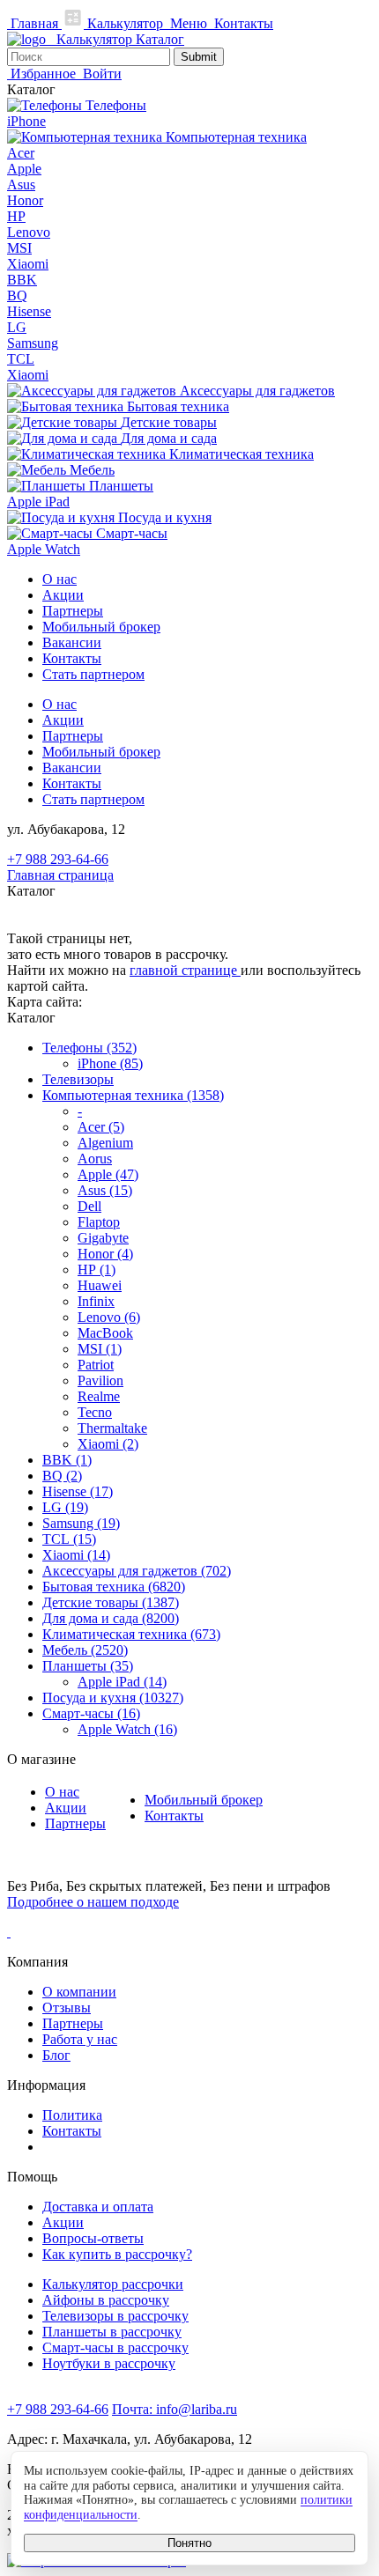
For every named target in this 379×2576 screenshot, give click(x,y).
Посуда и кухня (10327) (113, 1698)
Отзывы (67, 2008)
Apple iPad (38, 502)
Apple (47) (108, 1174)
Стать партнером (93, 674)
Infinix (96, 1301)
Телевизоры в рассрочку (115, 2316)
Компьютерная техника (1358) (133, 1095)
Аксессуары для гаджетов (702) (137, 1571)
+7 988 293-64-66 (58, 859)
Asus (21, 185)
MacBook (105, 1333)
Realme (99, 1396)
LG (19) (65, 1507)
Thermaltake (112, 1428)
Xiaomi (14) (76, 1555)
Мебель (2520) (85, 1650)
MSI (19, 248)
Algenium (105, 1143)
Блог (56, 2055)
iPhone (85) (110, 1063)
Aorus (95, 1159)
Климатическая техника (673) (131, 1634)
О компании (79, 1992)
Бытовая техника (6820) (114, 1587)
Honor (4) (105, 1254)
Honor (25, 200)
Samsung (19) (81, 1523)
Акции (63, 595)
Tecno (95, 1412)
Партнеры (73, 611)
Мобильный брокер (101, 627)
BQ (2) (62, 1476)
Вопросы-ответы (93, 2238)
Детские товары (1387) (111, 1602)
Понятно (189, 2543)
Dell (89, 1206)
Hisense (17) (78, 1491)
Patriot (96, 1365)
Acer (21, 153)
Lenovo (29, 232)
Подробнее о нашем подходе (93, 1902)
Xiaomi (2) (108, 1444)
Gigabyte (103, 1238)
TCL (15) (69, 1539)
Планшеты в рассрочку (112, 2332)
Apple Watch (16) (127, 1729)
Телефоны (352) (89, 1048)
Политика (72, 2115)
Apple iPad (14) (122, 1682)
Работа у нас (80, 2039)
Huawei (100, 1285)
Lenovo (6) (109, 1317)
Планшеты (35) (88, 1666)
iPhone (26, 121)
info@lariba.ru (175, 2409)
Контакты (72, 658)
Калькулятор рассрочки (113, 2284)
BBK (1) (67, 1460)
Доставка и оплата (98, 2207)
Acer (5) (101, 1127)
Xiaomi (28, 264)
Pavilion (100, 1380)
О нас (59, 579)
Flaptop (99, 1222)
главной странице (185, 970)
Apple (24, 169)
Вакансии (72, 642)
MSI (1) (100, 1349)
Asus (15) (105, 1190)
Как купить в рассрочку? (117, 2254)
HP (16, 216)
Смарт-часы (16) (91, 1713)
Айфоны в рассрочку (106, 2300)
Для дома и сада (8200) (111, 1618)
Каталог (160, 39)
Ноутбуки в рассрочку (109, 2363)
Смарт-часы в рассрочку (115, 2347)
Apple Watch (44, 549)
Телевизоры (78, 1079)
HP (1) (97, 1270)
